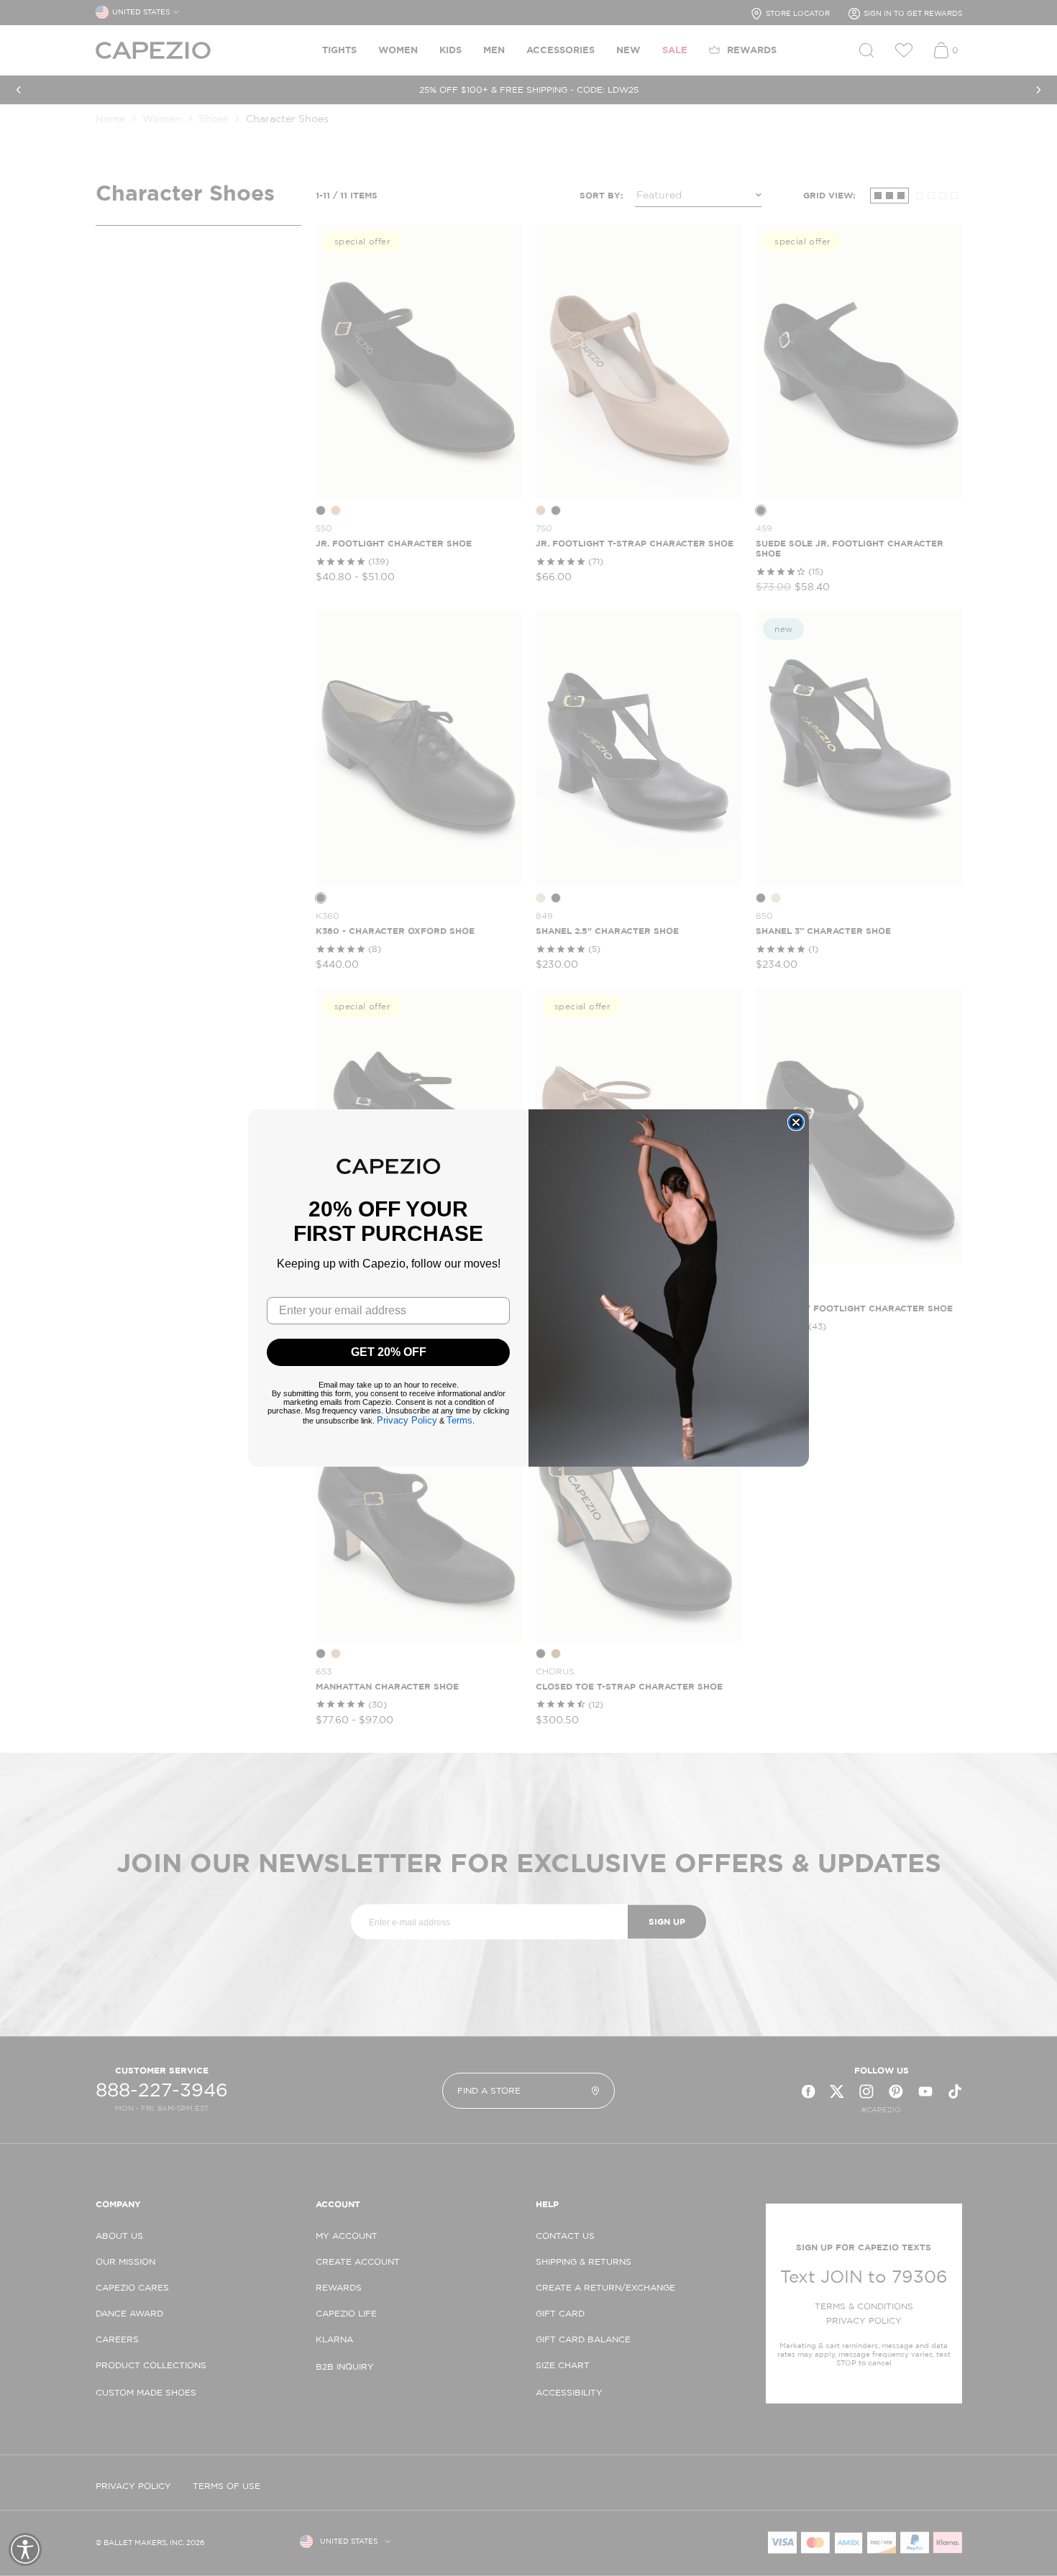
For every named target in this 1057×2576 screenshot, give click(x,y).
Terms (459, 1420)
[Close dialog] (796, 1122)
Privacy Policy (407, 1420)
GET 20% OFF (389, 1352)
